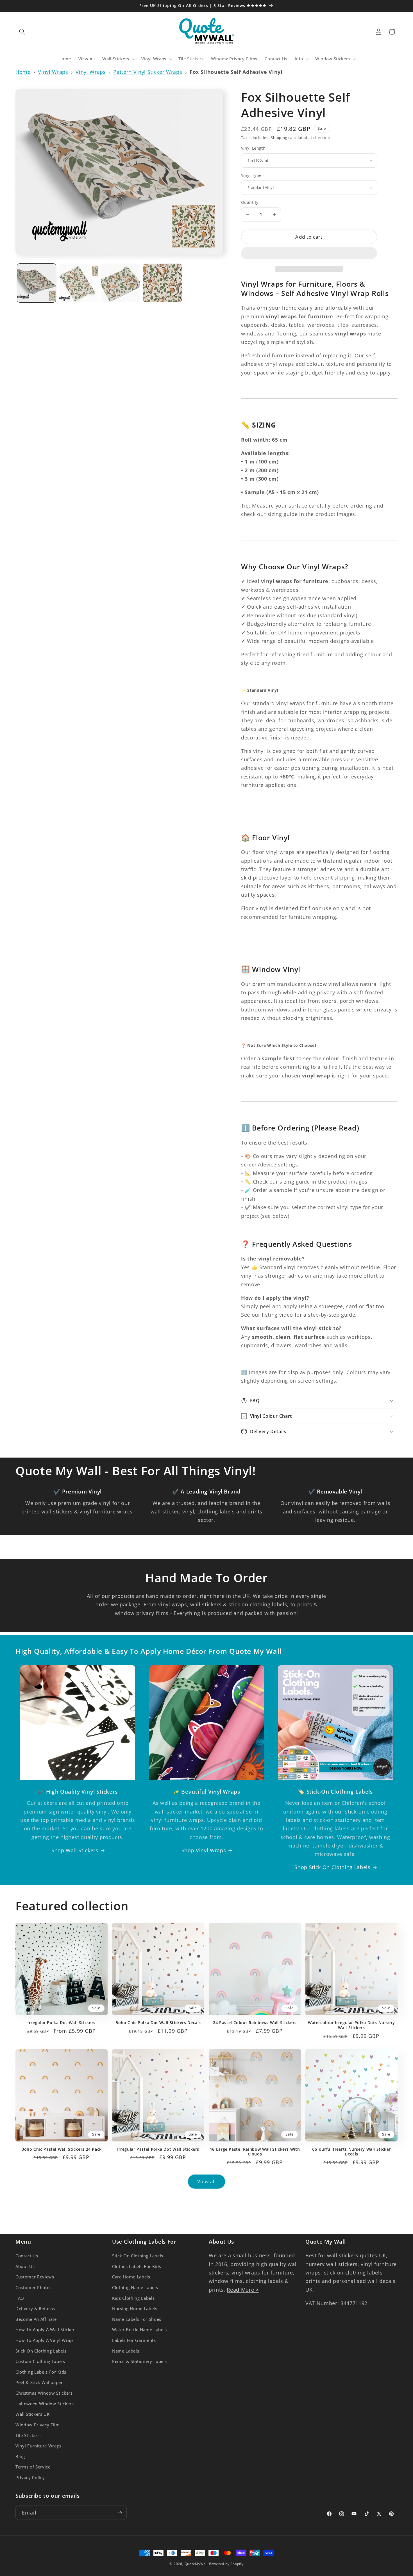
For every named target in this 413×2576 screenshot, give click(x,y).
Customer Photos (34, 2288)
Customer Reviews (35, 2277)
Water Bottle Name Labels (139, 2330)
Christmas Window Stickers (44, 2393)
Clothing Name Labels (135, 2288)
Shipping (279, 138)
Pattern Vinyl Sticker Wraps (148, 72)
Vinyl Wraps (53, 72)
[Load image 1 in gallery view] (37, 283)
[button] (309, 254)
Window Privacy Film (38, 2425)
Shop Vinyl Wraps (204, 1850)
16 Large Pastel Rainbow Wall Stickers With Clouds (255, 2152)
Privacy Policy (30, 2478)
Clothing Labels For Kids (41, 2372)
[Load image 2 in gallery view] (79, 283)
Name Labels (126, 2351)
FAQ (20, 2298)
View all (207, 2181)
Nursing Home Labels (135, 2309)
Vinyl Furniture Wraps (38, 2446)
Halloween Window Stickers (45, 2404)
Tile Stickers (28, 2435)
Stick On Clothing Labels (41, 2351)
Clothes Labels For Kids (137, 2266)
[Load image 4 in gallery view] (163, 283)
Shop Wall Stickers (75, 1850)
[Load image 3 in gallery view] (121, 283)
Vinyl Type (251, 175)
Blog (20, 2457)
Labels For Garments (134, 2340)
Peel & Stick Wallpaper (39, 2383)
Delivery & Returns (35, 2309)
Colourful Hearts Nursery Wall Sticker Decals (351, 2152)
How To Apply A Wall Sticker (45, 2330)
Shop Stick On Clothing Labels (332, 1867)
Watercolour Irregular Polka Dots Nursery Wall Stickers (351, 2025)
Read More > (243, 2290)
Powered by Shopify (226, 2564)
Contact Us (27, 2256)
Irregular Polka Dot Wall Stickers (62, 2023)
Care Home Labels (131, 2277)
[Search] (22, 32)
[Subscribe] (120, 2513)
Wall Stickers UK (33, 2414)
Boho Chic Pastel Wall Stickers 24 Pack (62, 2149)
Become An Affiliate (36, 2319)
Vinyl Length (253, 148)
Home (23, 72)
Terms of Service (33, 2467)
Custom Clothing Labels (40, 2362)
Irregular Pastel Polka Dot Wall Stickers (158, 2149)
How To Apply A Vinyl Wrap (44, 2340)
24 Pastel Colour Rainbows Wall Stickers (255, 2023)
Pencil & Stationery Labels (139, 2362)
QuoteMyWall (196, 2564)
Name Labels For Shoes (137, 2319)
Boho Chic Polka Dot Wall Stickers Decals (158, 2023)
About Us (25, 2266)
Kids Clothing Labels (133, 2298)
